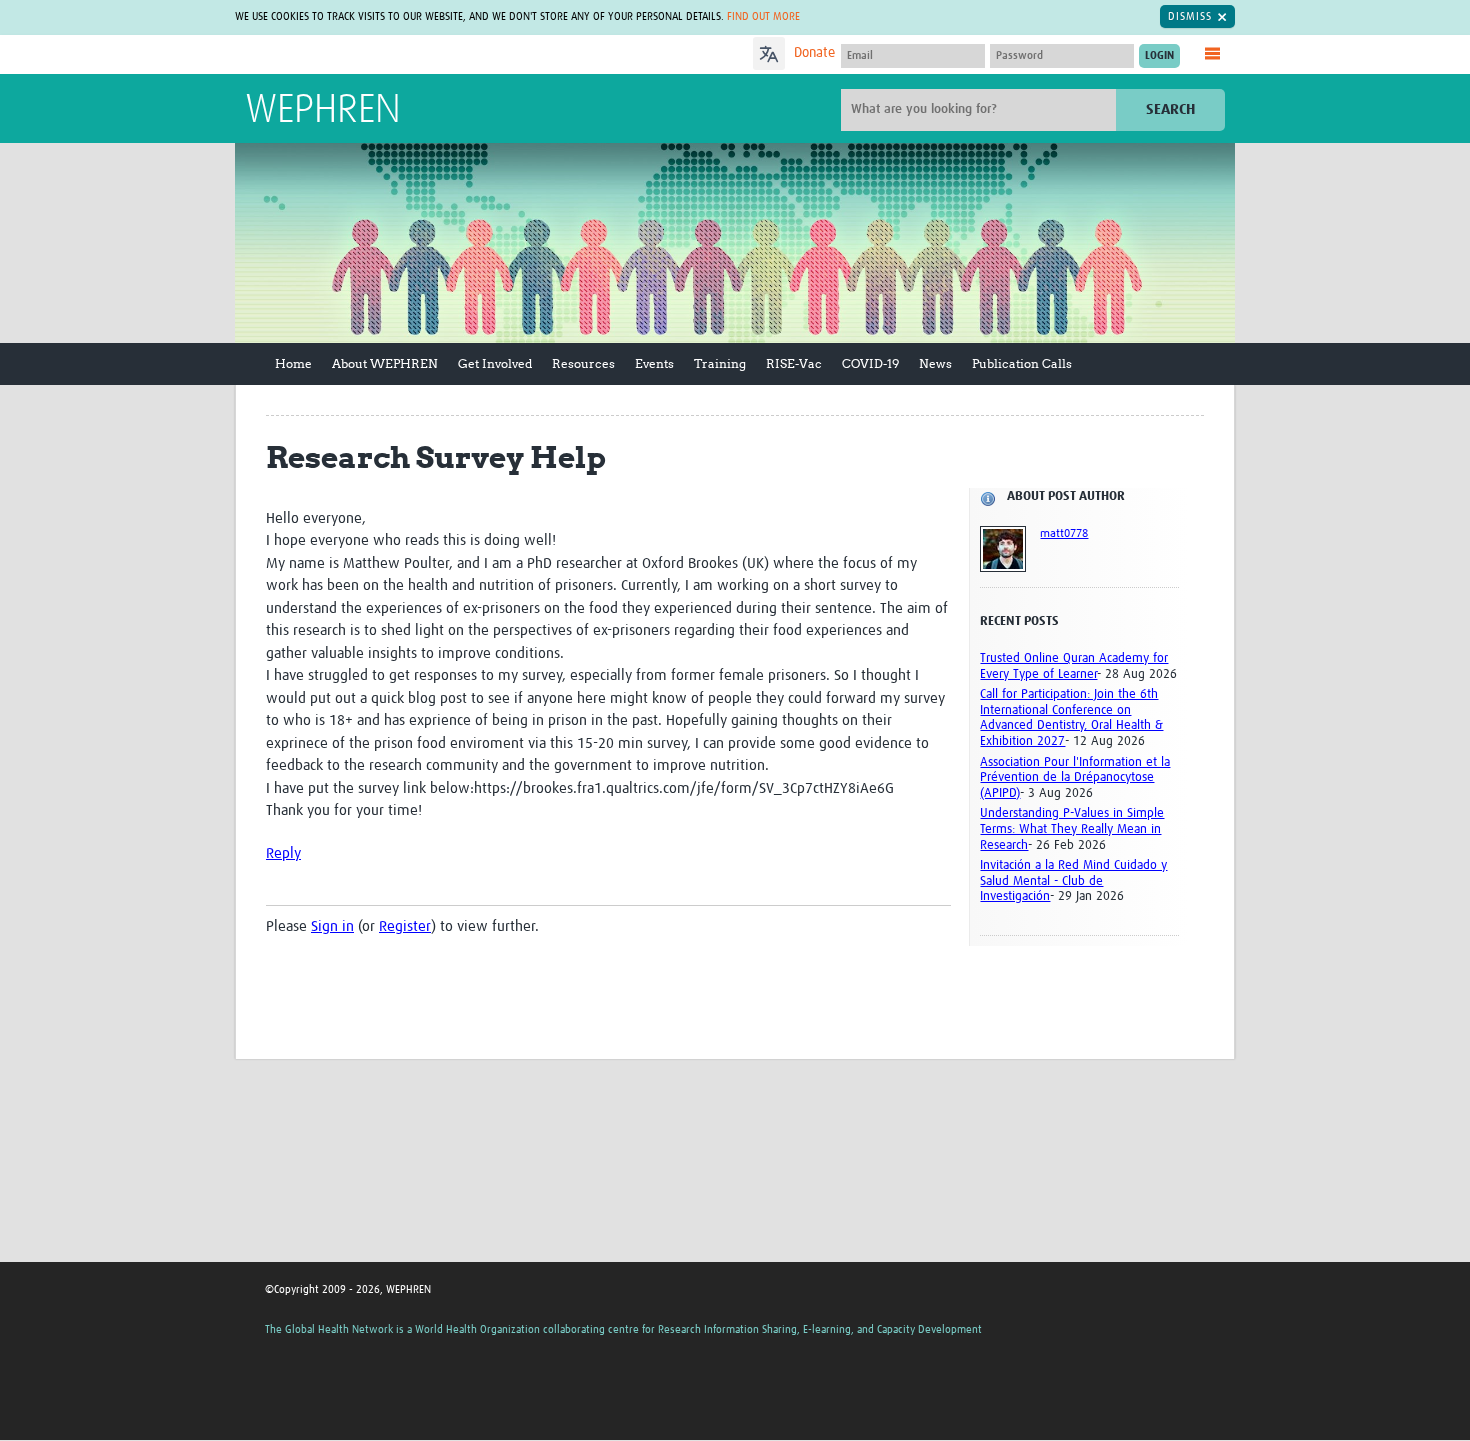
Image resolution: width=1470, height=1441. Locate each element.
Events (654, 363)
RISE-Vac (794, 363)
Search (1170, 109)
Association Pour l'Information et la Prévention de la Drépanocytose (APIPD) (1075, 778)
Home (293, 363)
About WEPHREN (385, 363)
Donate (814, 53)
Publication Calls (1022, 363)
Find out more (763, 16)
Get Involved (495, 363)
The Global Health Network (394, 55)
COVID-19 (870, 363)
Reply (283, 853)
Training (720, 363)
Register (405, 926)
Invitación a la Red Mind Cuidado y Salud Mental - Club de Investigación (1073, 881)
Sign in (332, 926)
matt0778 (1064, 534)
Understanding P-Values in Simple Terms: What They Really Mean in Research (1072, 829)
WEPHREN (323, 111)
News (935, 363)
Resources (583, 363)
